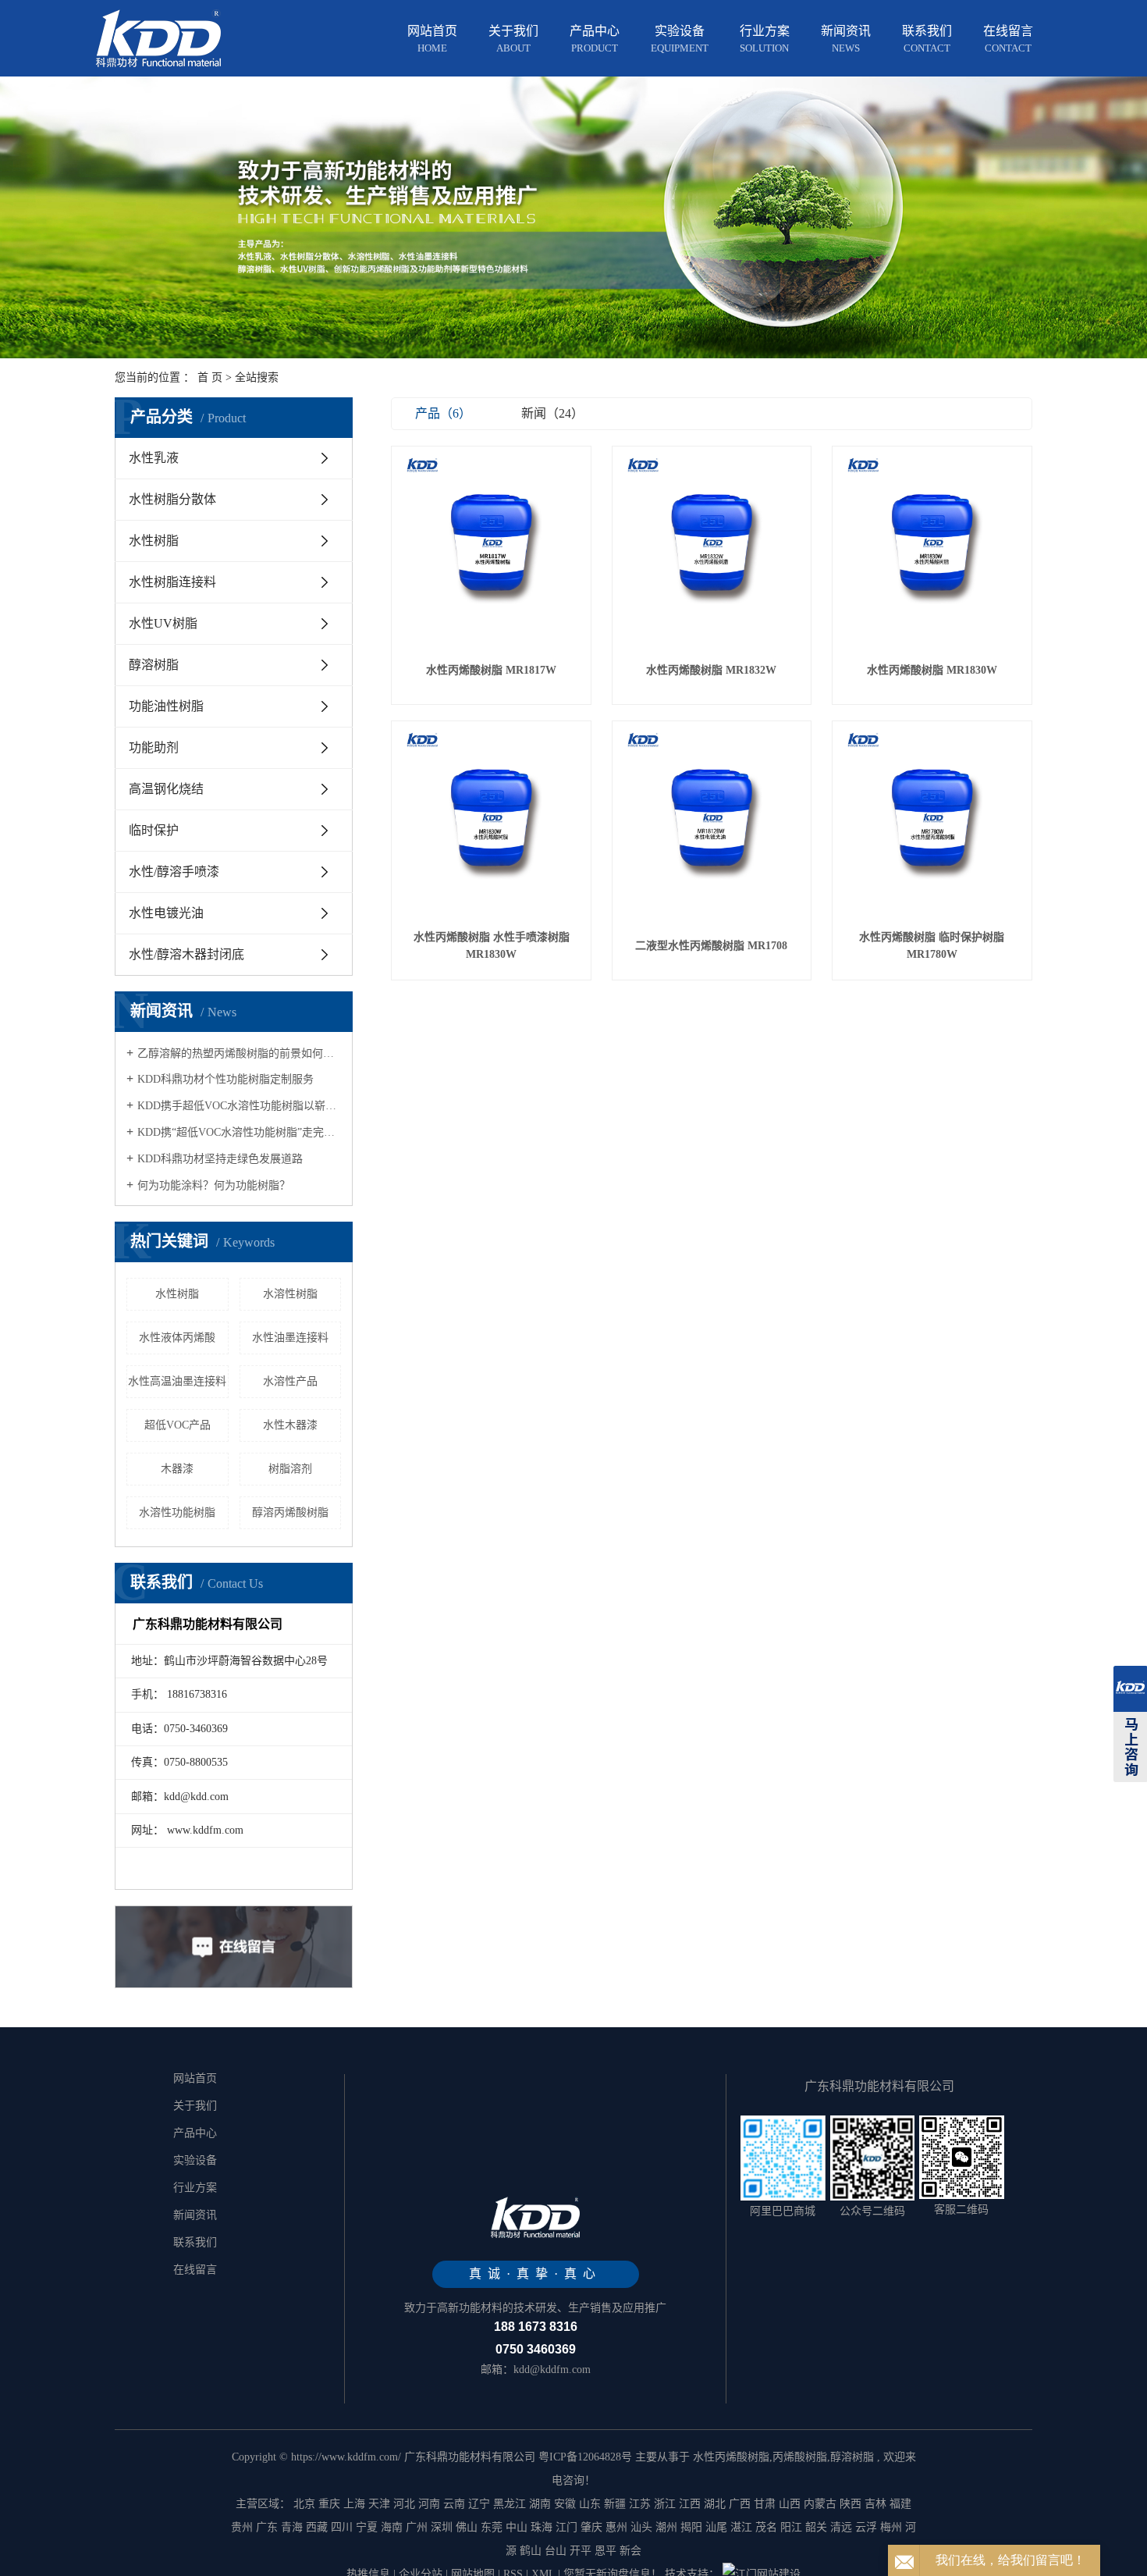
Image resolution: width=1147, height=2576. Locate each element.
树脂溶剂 (290, 1469)
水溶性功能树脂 (177, 1512)
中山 (517, 2527)
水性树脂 (154, 541)
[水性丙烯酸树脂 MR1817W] (491, 546)
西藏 (317, 2527)
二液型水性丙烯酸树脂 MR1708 (711, 946)
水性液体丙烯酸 (177, 1338)
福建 (900, 2504)
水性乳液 (154, 458)
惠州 (616, 2527)
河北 (404, 2504)
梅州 (891, 2527)
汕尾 (716, 2527)
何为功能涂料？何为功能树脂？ (214, 1185)
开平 (581, 2551)
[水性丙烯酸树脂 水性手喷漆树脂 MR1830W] (491, 821)
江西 (690, 2504)
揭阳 (691, 2527)
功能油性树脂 (166, 706)
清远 (841, 2527)
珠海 (542, 2527)
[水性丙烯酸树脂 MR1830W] (932, 546)
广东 (267, 2527)
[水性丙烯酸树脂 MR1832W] (712, 546)
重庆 (329, 2504)
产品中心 (595, 39)
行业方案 (765, 39)
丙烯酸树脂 (800, 2457)
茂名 (766, 2527)
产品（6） (443, 413)
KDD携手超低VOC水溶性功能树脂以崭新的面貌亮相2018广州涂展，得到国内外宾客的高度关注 (239, 1106)
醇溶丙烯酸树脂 (290, 1512)
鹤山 (531, 2551)
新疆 (615, 2504)
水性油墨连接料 (290, 1338)
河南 (429, 2504)
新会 (630, 2551)
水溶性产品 (290, 1381)
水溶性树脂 (290, 1294)
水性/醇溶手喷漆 (174, 872)
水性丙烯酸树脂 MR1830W (932, 670)
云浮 (866, 2527)
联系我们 (927, 39)
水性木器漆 (290, 1425)
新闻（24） (552, 413)
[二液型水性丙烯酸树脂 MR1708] (712, 821)
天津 (379, 2504)
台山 (556, 2551)
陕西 (850, 2504)
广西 (740, 2504)
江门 (566, 2527)
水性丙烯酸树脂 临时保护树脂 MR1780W (932, 946)
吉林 (875, 2504)
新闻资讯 (846, 39)
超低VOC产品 (178, 1425)
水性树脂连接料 (172, 582)
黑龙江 (510, 2504)
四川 (342, 2527)
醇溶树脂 (154, 665)
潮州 (666, 2527)
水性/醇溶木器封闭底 (186, 954)
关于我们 (513, 39)
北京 (304, 2504)
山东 (590, 2504)
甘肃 (765, 2504)
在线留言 (1008, 39)
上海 (354, 2504)
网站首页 (432, 39)
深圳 (442, 2527)
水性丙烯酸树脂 (731, 2457)
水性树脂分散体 (172, 499)
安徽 (565, 2504)
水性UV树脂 (163, 623)
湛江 (741, 2527)
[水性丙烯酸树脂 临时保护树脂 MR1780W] (932, 821)
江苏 (640, 2504)
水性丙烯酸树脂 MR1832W (711, 670)
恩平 (605, 2551)
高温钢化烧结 (166, 789)
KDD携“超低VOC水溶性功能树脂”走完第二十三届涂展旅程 (239, 1132)
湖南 (540, 2504)
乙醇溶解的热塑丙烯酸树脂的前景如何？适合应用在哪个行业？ (239, 1053)
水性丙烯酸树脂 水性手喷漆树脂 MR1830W (492, 946)
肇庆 (591, 2527)
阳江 (791, 2527)
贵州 (242, 2527)
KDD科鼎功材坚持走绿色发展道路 (220, 1159)
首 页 (210, 377)
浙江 (665, 2504)
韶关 (816, 2527)
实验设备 (680, 39)
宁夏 (367, 2527)
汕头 (641, 2527)
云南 (454, 2504)
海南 (392, 2527)
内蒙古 (820, 2504)
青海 (292, 2527)
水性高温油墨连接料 (177, 1381)
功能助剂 (154, 747)
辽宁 (479, 2504)
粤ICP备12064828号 (585, 2457)
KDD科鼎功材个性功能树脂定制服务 (225, 1079)
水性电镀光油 (166, 913)
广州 (417, 2527)
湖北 (715, 2504)
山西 (790, 2504)
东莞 (492, 2527)
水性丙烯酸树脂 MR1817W (491, 670)
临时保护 (154, 830)
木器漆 (177, 1469)
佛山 (467, 2527)
